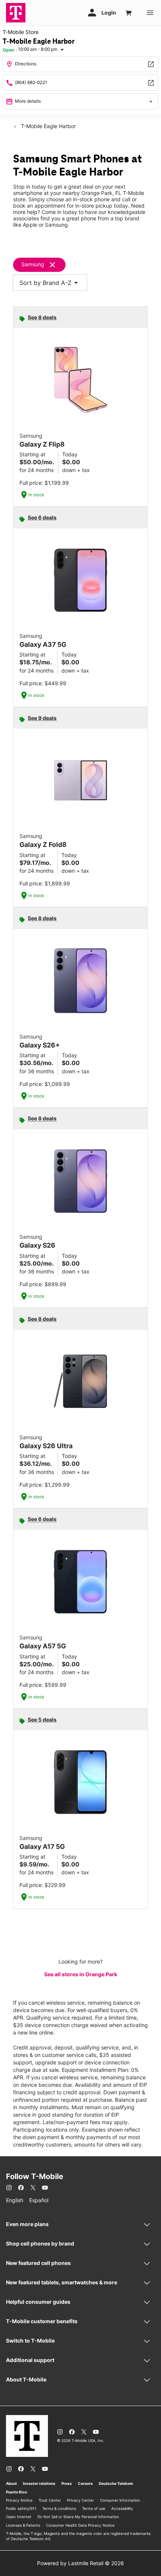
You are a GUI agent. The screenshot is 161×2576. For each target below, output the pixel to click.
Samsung (33, 264)
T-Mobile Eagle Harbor (48, 126)
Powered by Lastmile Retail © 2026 (80, 2563)
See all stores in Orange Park (81, 1974)
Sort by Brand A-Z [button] (50, 283)
